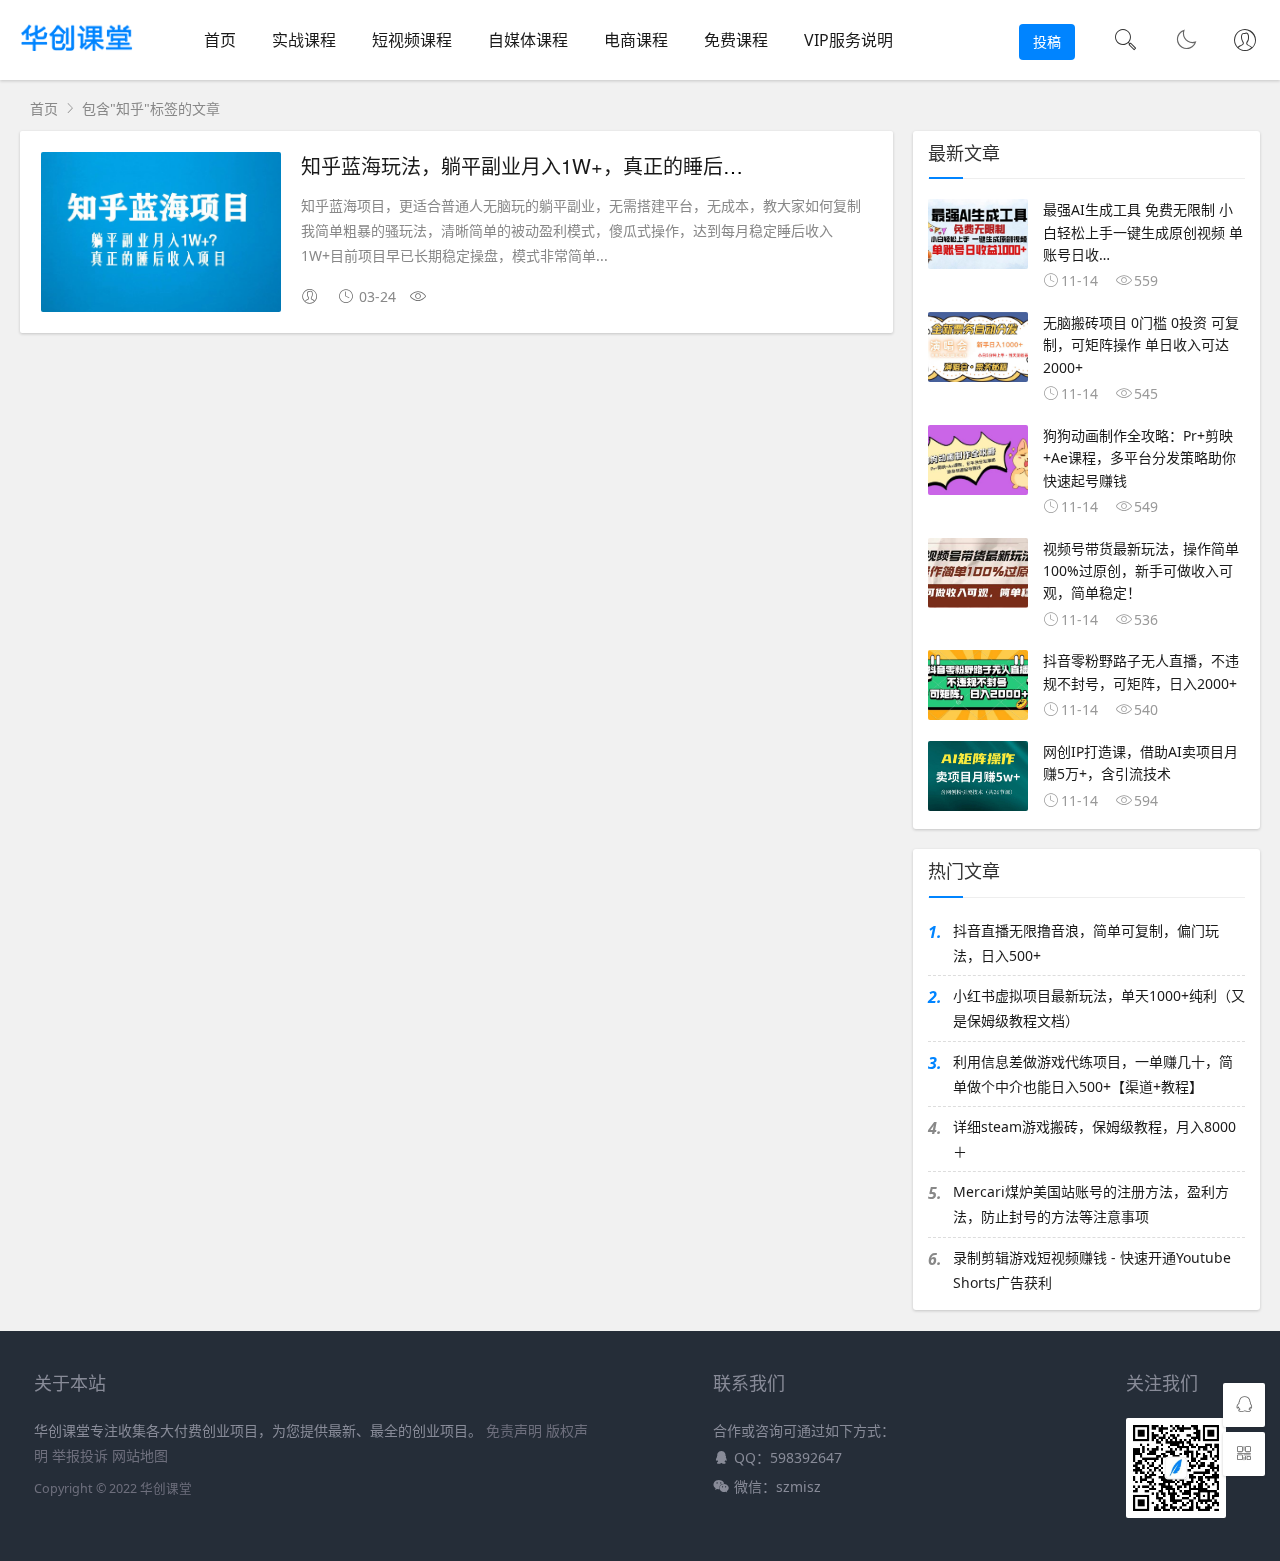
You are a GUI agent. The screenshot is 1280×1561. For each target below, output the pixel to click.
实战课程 (304, 40)
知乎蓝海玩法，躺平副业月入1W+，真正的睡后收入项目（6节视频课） (617, 165)
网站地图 (140, 1455)
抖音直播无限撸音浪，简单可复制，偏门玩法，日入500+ (1086, 943)
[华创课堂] (76, 55)
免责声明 (514, 1430)
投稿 (1047, 41)
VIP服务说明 (848, 40)
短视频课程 (412, 40)
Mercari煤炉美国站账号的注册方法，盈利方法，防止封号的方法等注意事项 (1091, 1204)
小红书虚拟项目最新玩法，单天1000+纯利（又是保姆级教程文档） (1099, 1008)
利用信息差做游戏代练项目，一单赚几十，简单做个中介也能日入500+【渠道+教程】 (1093, 1074)
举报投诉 (80, 1455)
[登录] (1245, 42)
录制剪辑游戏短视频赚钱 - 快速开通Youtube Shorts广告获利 (1092, 1270)
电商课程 (636, 40)
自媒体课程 (528, 40)
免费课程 (736, 40)
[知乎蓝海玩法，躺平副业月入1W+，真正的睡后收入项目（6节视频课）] (161, 235)
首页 (220, 40)
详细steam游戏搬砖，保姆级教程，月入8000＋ (1094, 1139)
